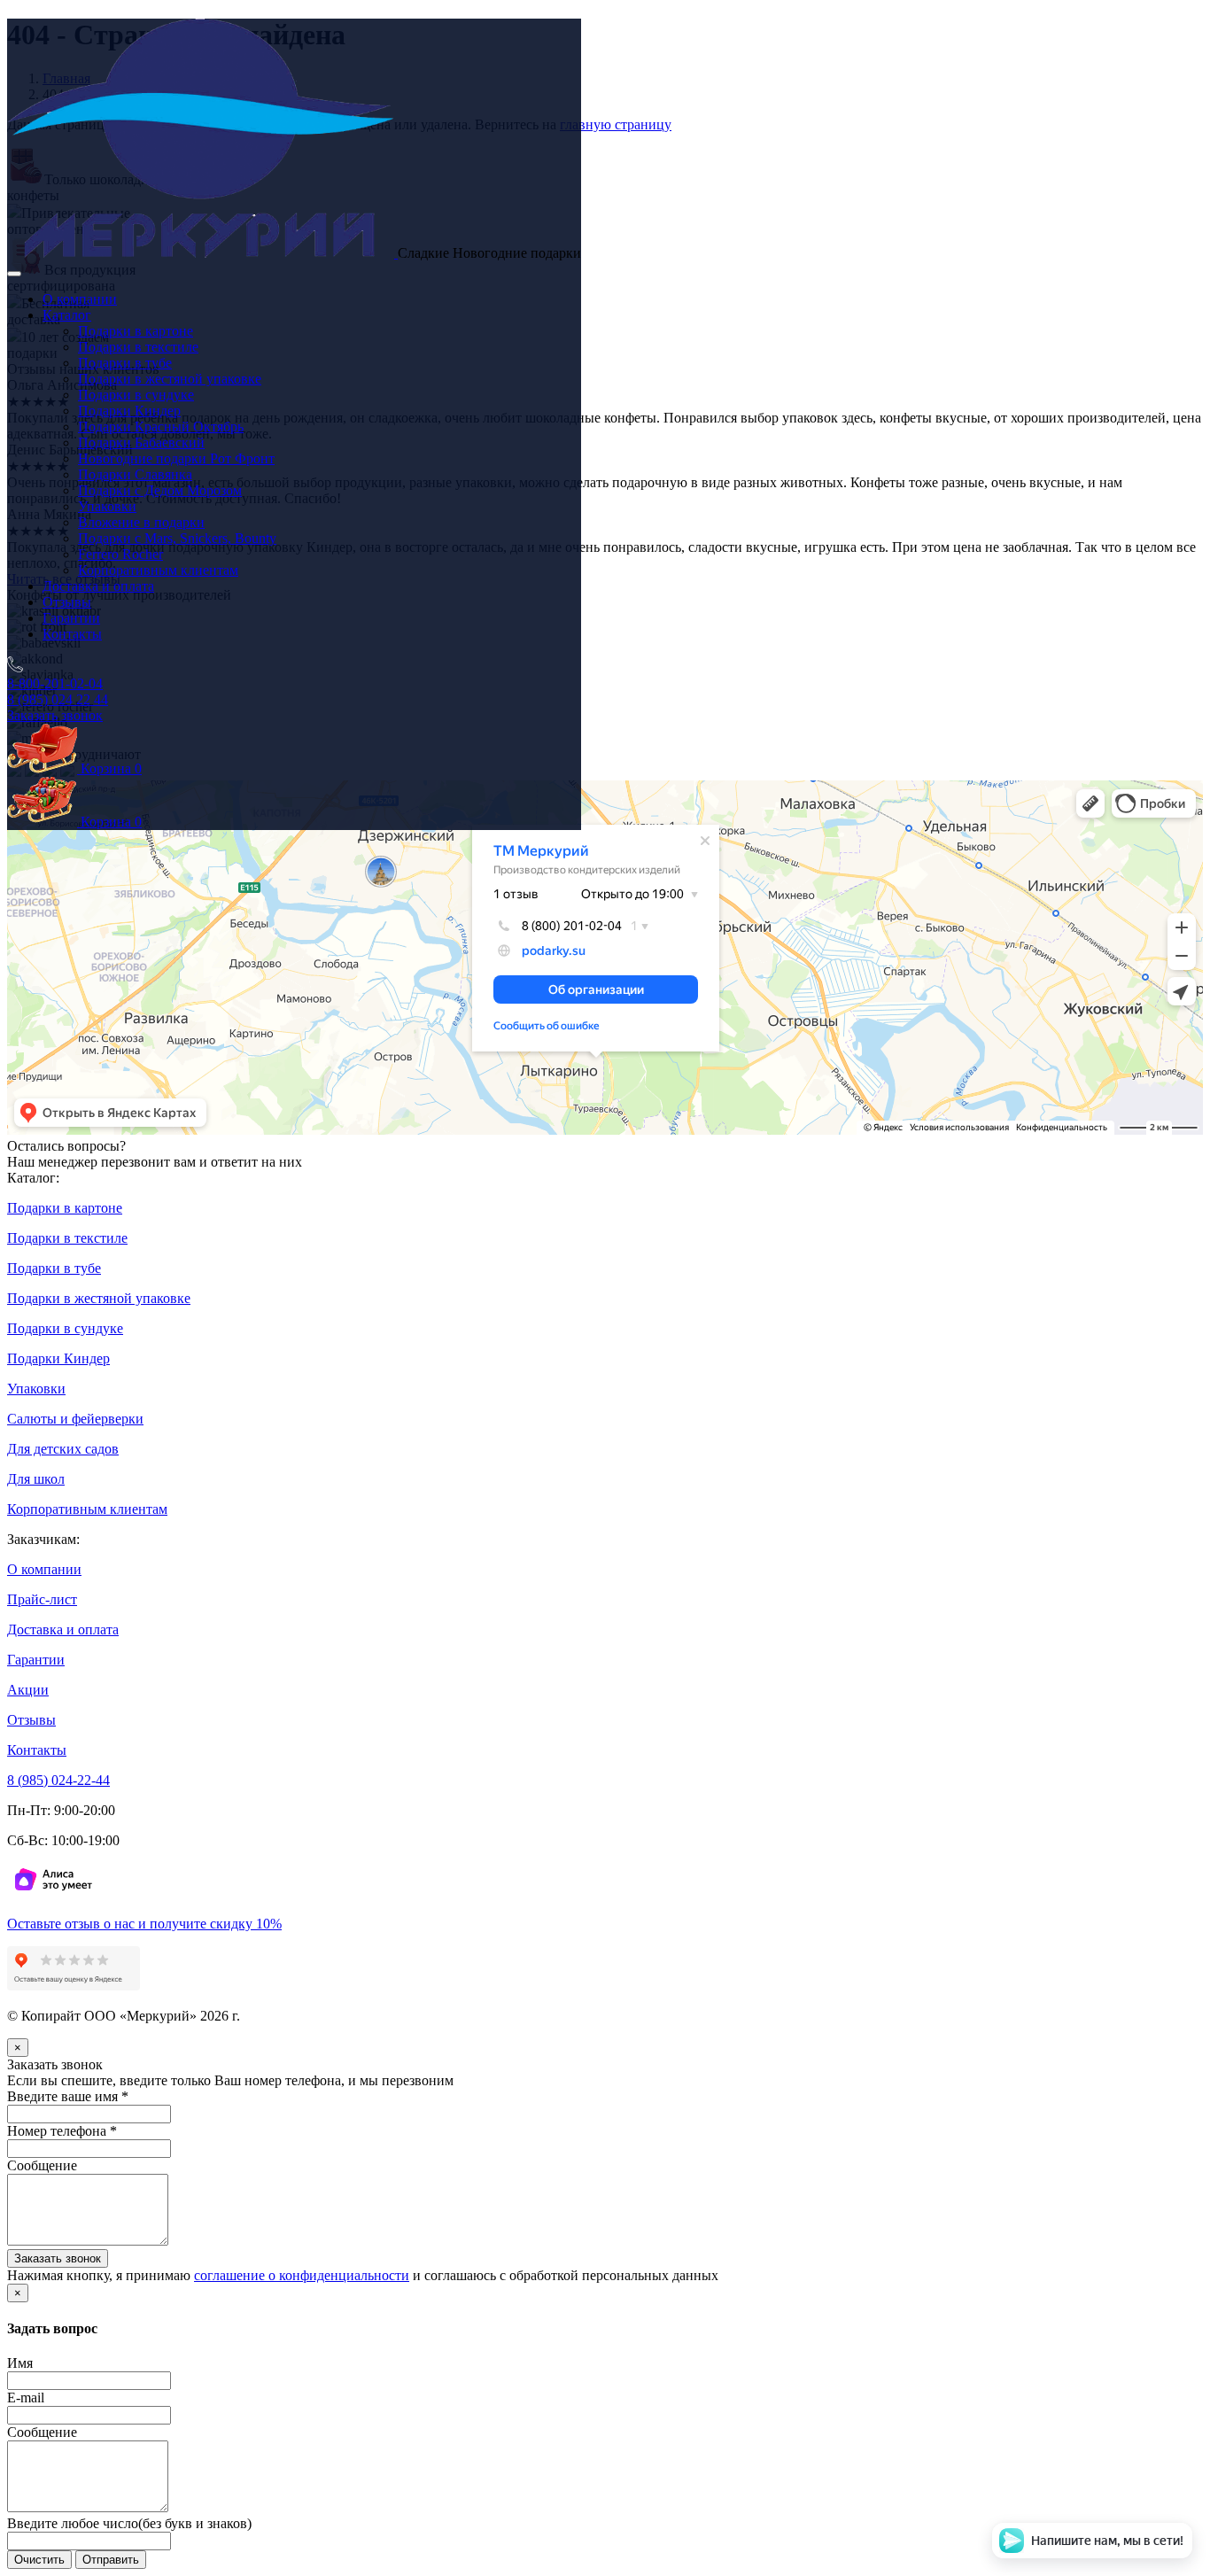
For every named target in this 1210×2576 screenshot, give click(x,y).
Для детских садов (63, 1449)
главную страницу (616, 124)
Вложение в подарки (141, 522)
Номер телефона (62, 2131)
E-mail (26, 2398)
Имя (20, 2363)
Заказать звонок (55, 715)
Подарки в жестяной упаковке (170, 379)
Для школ (36, 1479)
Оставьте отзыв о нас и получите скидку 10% (144, 1924)
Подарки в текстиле (138, 347)
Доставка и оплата (98, 586)
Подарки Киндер (129, 411)
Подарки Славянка (135, 474)
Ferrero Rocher (120, 554)
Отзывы (67, 602)
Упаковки (107, 506)
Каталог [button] (67, 315)
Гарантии (71, 618)
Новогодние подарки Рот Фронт (176, 458)
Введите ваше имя (68, 2096)
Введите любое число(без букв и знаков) (129, 2523)
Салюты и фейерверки (75, 1419)
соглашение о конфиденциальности (302, 2275)
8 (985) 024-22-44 (58, 1780)
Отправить (111, 2560)
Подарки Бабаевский (141, 442)
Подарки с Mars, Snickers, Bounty (177, 538)
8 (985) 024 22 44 (58, 699)
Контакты (72, 634)
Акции (28, 1690)
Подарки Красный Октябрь (161, 427)
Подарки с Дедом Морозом (160, 490)
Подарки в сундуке (136, 395)
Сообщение (42, 2165)
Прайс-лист (42, 1599)
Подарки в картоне (136, 331)
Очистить (39, 2560)
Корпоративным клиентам (158, 570)
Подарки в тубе (125, 363)
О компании (80, 299)
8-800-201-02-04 (55, 683)
